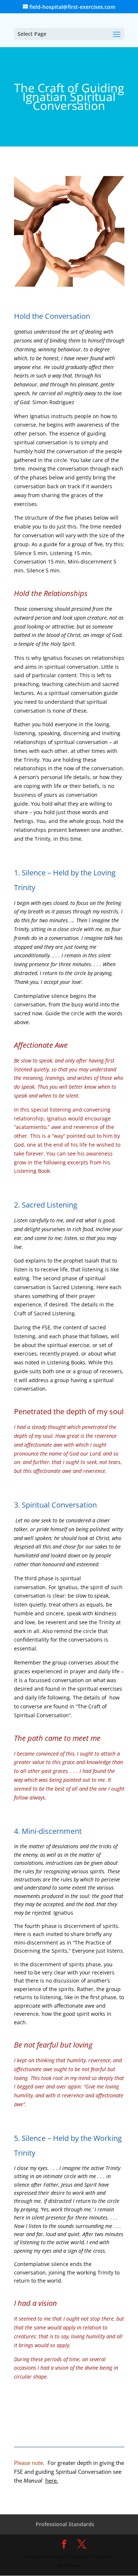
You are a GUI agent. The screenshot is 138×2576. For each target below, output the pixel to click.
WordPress (69, 2565)
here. (52, 2480)
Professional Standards (65, 2524)
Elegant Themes (68, 2557)
